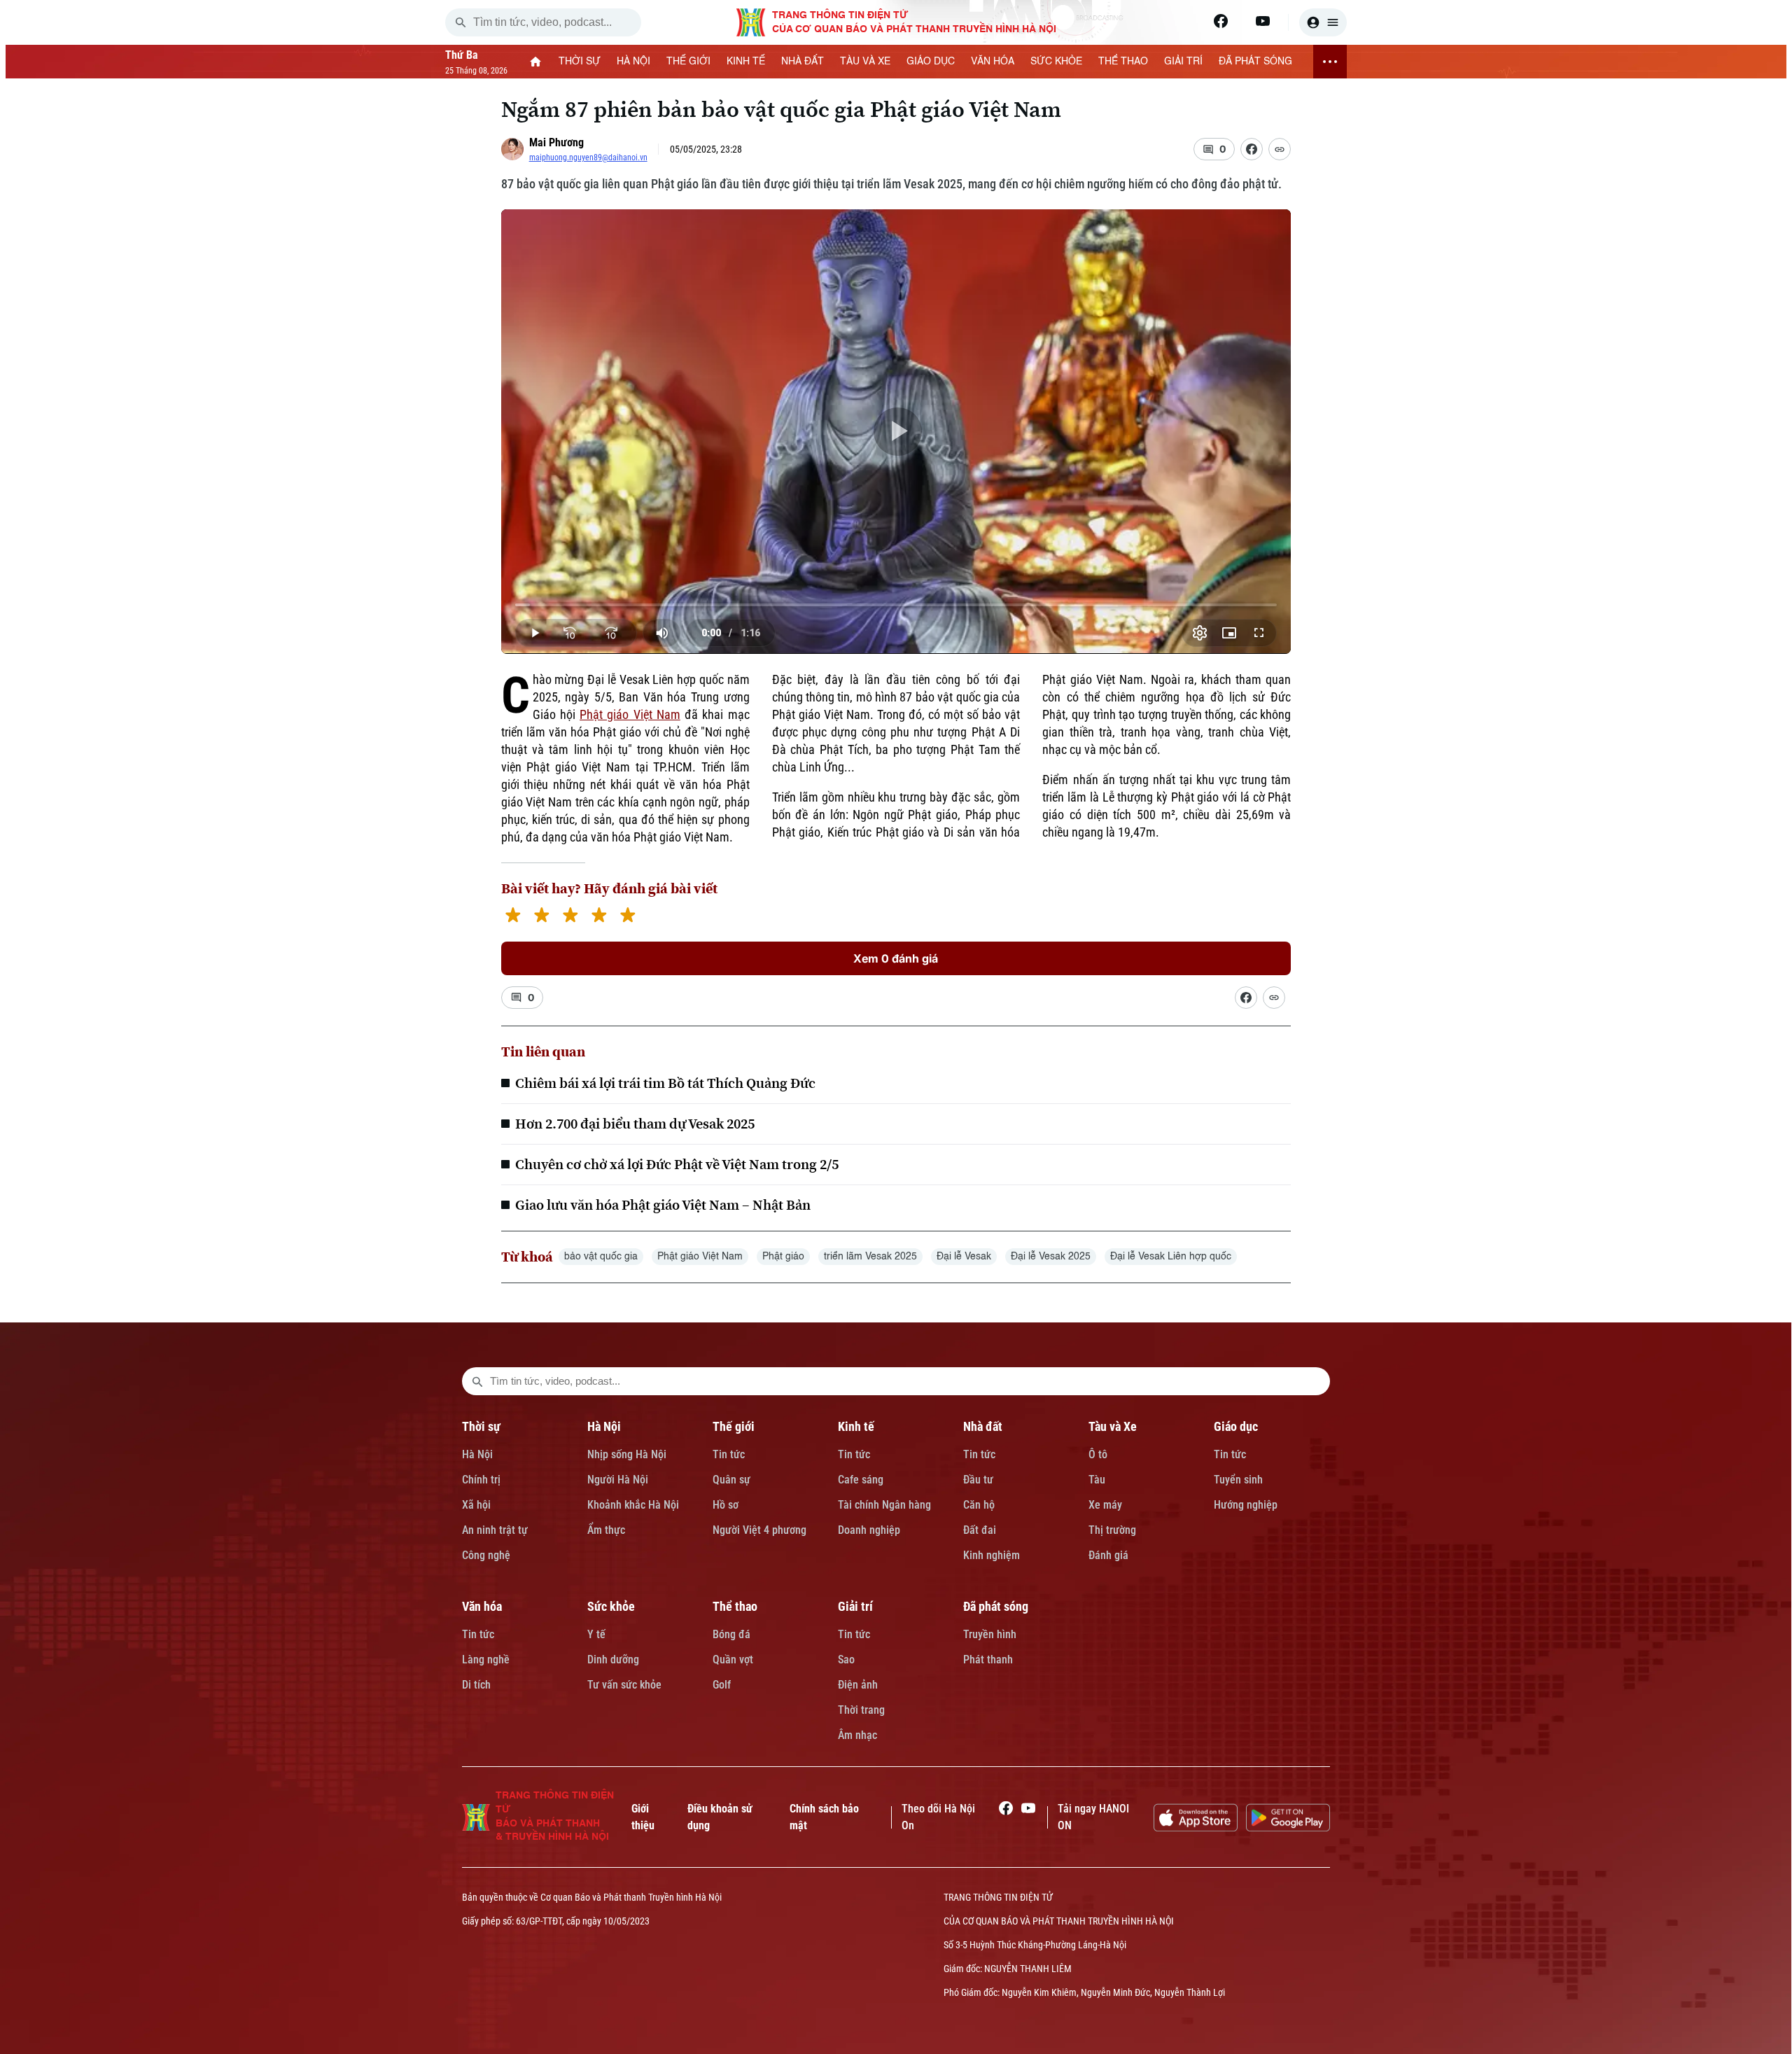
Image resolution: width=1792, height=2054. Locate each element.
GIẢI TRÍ (1183, 62)
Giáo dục (1236, 1426)
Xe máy (1105, 1505)
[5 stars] (628, 917)
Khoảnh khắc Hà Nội (633, 1505)
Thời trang (861, 1710)
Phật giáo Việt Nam (630, 714)
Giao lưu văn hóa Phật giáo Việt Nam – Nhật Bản (663, 1205)
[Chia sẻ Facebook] (1252, 149)
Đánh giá (1108, 1555)
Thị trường (1112, 1530)
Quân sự (731, 1480)
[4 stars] (599, 917)
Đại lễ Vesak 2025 (1051, 1257)
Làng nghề (486, 1660)
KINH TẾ (746, 62)
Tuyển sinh (1238, 1480)
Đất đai (980, 1530)
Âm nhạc (857, 1735)
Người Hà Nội (618, 1480)
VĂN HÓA (993, 62)
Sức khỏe (611, 1606)
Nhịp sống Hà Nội (627, 1454)
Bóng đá (731, 1634)
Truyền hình (990, 1634)
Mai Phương (556, 142)
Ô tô (1098, 1454)
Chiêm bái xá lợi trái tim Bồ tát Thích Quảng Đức (665, 1083)
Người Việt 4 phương (759, 1530)
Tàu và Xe (1113, 1426)
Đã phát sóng (996, 1606)
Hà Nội (477, 1454)
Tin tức (729, 1454)
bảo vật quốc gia (601, 1257)
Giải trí (855, 1606)
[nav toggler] (1330, 62)
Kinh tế (856, 1426)
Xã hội (476, 1505)
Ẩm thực (606, 1530)
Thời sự (481, 1426)
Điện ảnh (858, 1685)
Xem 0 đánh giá (896, 958)
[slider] (896, 605)
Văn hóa (482, 1606)
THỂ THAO (1123, 62)
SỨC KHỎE (1056, 62)
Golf (722, 1685)
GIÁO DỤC (931, 62)
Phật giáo (783, 1257)
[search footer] (477, 1381)
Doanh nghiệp (869, 1530)
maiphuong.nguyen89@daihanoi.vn (588, 158)
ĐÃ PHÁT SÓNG (1255, 62)
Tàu (1097, 1480)
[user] (1323, 22)
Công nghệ (486, 1555)
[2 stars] (541, 917)
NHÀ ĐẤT (803, 62)
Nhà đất (983, 1426)
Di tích (476, 1685)
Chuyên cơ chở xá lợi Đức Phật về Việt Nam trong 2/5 (677, 1164)
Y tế (596, 1634)
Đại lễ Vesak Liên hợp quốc (1171, 1257)
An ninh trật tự (495, 1530)
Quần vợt (733, 1660)
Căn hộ (979, 1505)
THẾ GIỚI (688, 62)
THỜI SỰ (580, 62)
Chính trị (481, 1480)
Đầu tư (978, 1480)
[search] (461, 22)
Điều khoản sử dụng (720, 1817)
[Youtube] (1263, 21)
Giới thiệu (643, 1817)
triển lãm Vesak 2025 (870, 1257)
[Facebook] (1221, 21)
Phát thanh (988, 1660)
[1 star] (513, 917)
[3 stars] (570, 917)
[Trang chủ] (536, 62)
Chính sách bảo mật (824, 1817)
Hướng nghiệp (1246, 1505)
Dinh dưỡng (613, 1660)
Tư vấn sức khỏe (624, 1685)
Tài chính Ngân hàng (884, 1505)
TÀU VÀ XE (865, 62)
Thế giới (734, 1426)
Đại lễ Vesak (964, 1257)
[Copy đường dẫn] (1280, 149)
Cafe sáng (861, 1480)
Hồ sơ (726, 1505)
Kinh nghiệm (992, 1555)
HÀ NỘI (633, 62)
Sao (846, 1660)
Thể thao (735, 1606)
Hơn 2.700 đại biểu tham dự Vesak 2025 (635, 1124)
